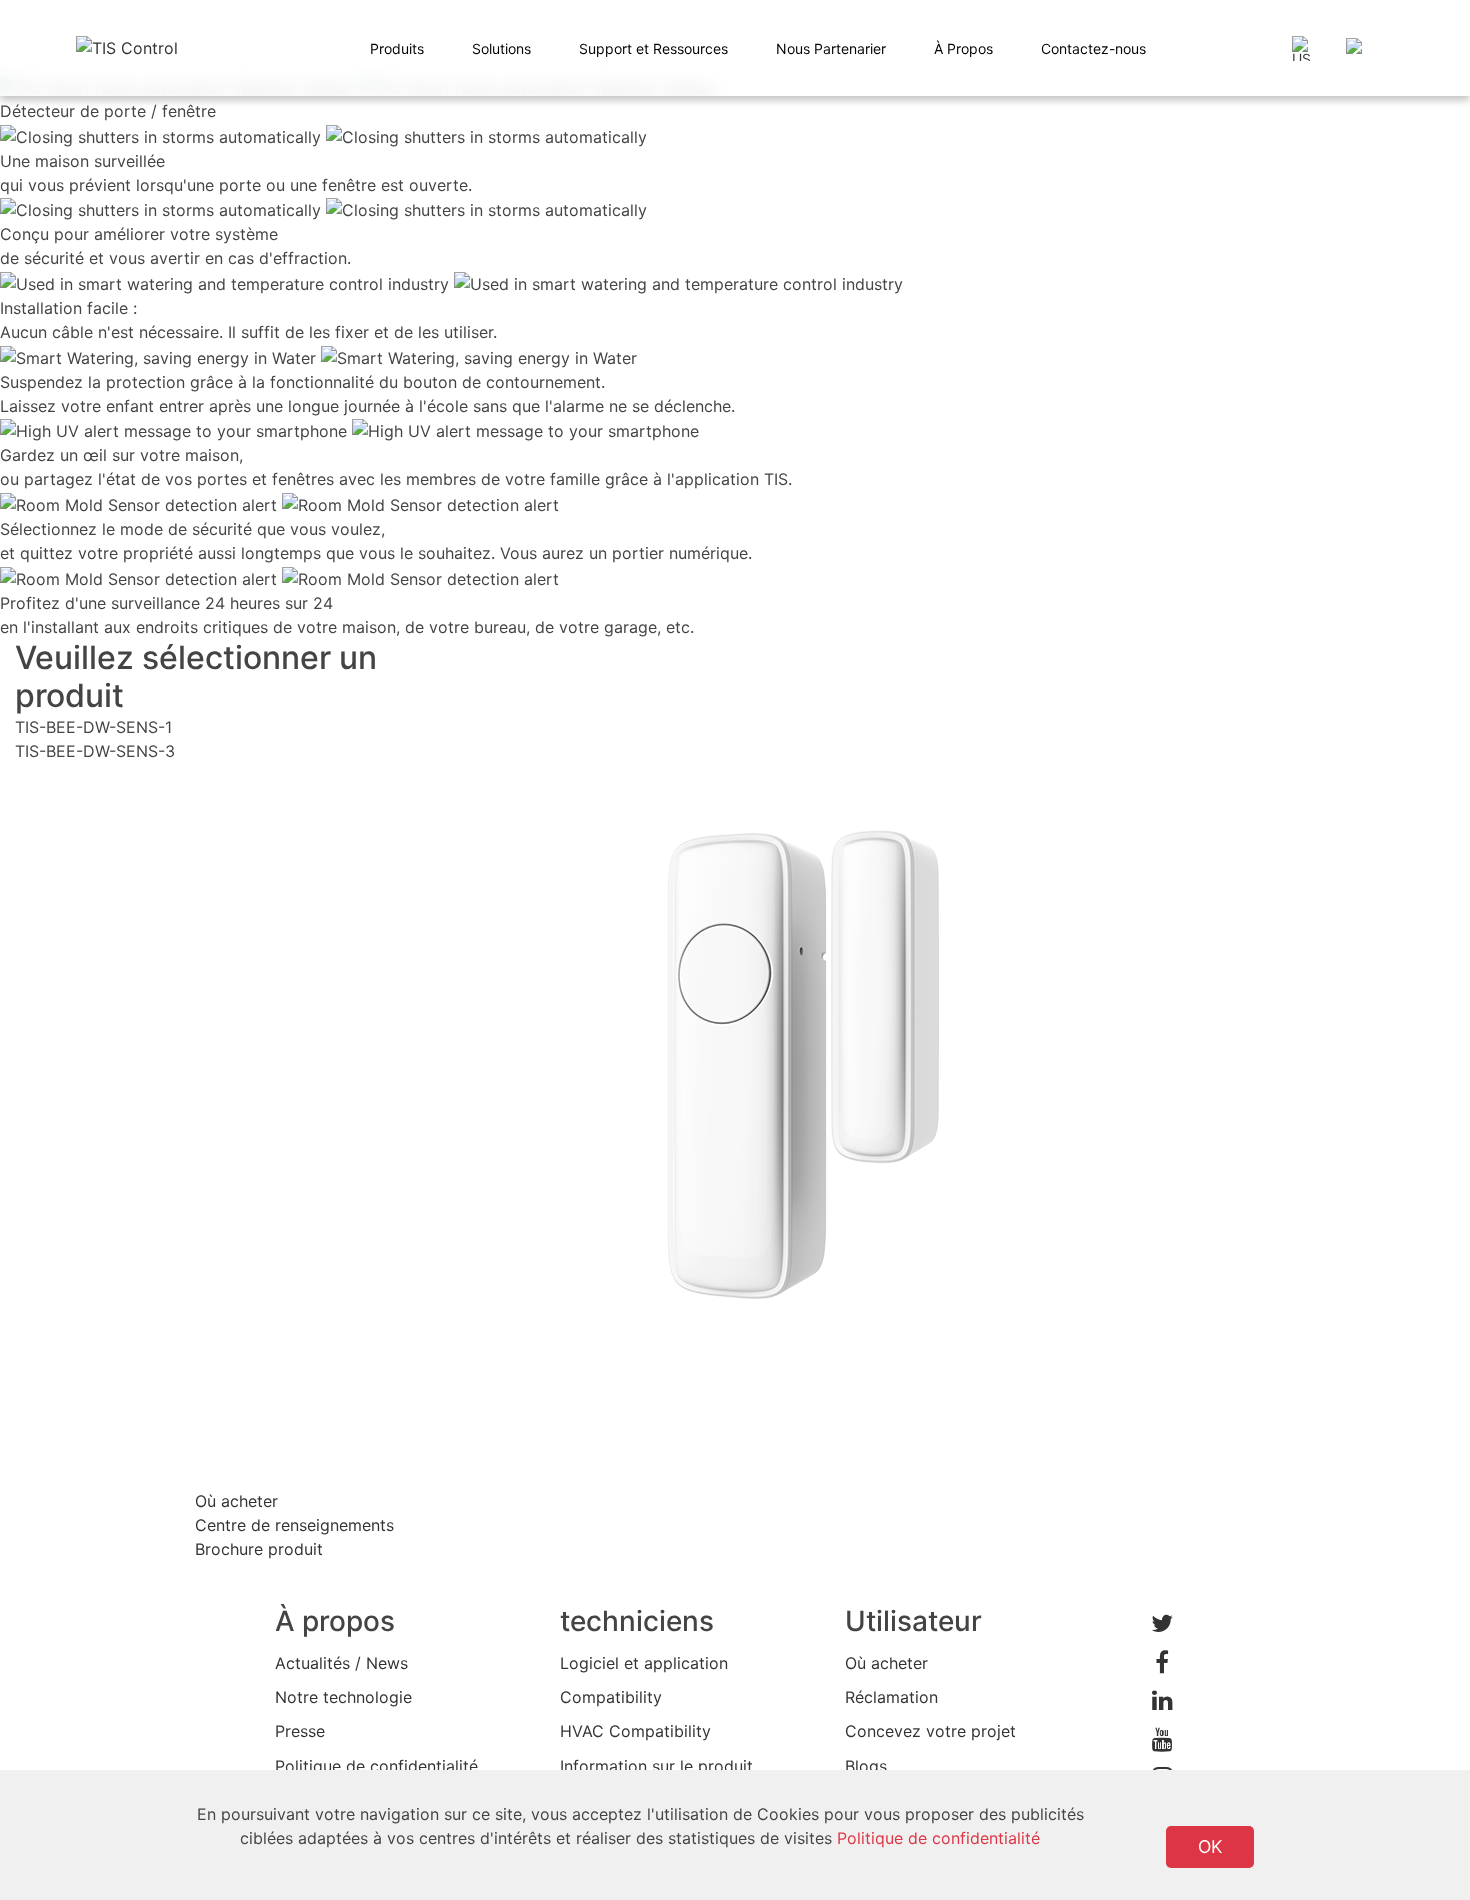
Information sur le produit (656, 1766)
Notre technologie (343, 1697)
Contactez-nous (1093, 48)
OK (1210, 1846)
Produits (397, 48)
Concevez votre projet (930, 1731)
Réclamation (891, 1697)
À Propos (963, 48)
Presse (300, 1731)
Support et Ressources (653, 48)
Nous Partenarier (831, 48)
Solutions (501, 48)
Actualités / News (341, 1663)
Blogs (866, 1766)
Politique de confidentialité (376, 1766)
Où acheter (886, 1663)
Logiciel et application (644, 1663)
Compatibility (611, 1697)
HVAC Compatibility (635, 1731)
